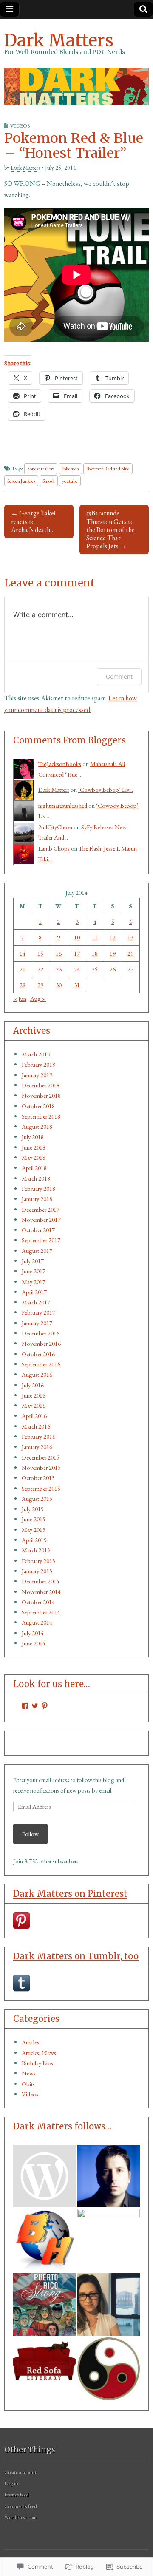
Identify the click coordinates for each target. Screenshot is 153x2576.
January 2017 (37, 1323)
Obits (28, 2084)
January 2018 (37, 1199)
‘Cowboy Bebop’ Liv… (106, 790)
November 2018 (41, 1095)
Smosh (49, 481)
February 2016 (38, 1436)
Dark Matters (59, 40)
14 (23, 953)
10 (77, 937)
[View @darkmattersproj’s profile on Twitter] (35, 1706)
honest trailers (41, 468)
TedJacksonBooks (60, 764)
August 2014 (37, 1622)
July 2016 (33, 1385)
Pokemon (70, 468)
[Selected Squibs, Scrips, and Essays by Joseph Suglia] (109, 2176)
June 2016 (34, 1395)
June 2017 (34, 1271)
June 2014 (34, 1643)
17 (77, 953)
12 (113, 937)
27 (130, 969)
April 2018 (34, 1168)
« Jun (20, 998)
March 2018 (36, 1178)
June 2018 (34, 1147)
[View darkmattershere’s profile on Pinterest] (45, 1706)
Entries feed (17, 2495)
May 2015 (34, 1530)
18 (95, 953)
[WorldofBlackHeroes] (44, 2240)
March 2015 (36, 1550)
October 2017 (38, 1230)
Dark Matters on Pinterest (70, 1894)
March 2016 (36, 1426)
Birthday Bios (37, 2063)
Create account (20, 2472)
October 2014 (38, 1602)
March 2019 (36, 1054)
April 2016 (34, 1416)
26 (113, 969)
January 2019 (37, 1075)
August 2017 (37, 1251)
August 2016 (37, 1374)
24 (77, 969)
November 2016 (41, 1343)
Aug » (38, 998)
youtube (70, 481)
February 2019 (38, 1064)
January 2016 (37, 1447)
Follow (30, 1834)
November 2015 (41, 1467)
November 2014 (41, 1592)
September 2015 (41, 1488)
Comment (119, 676)
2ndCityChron (55, 827)
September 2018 (41, 1116)
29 (40, 985)
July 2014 (33, 1633)
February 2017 (38, 1312)
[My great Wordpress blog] (109, 2304)
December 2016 (41, 1333)
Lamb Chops (54, 848)
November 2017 (41, 1220)
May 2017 (34, 1282)
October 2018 (38, 1106)
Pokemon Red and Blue (108, 468)
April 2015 (34, 1540)
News (29, 2073)
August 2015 (37, 1499)
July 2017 (33, 1261)
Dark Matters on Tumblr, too (76, 1956)
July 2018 (33, 1137)
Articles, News (39, 2053)
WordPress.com (20, 2517)
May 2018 (34, 1157)
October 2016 (38, 1354)
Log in (11, 2483)
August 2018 (37, 1126)
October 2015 (38, 1478)
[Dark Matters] (76, 86)
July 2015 (33, 1509)
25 (95, 969)
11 (95, 937)
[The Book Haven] (44, 2176)
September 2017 (41, 1240)
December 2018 (41, 1085)
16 (59, 953)
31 (77, 985)
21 (23, 969)
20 (130, 953)
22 (40, 969)
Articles (30, 2042)
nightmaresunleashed (63, 805)
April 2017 (34, 1292)
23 (59, 969)
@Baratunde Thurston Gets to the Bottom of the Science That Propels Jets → (110, 529)
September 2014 (41, 1612)
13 (130, 937)
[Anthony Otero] (44, 2304)
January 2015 (37, 1571)
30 (59, 985)
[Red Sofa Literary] (44, 2369)
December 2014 (41, 1581)
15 (40, 953)
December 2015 (41, 1457)
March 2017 (36, 1302)
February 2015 (38, 1561)
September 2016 (41, 1364)
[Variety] (109, 2240)
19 (113, 953)
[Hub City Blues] (109, 2369)
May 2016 (34, 1405)
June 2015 (34, 1519)
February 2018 (38, 1188)
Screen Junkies (21, 481)
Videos (20, 126)
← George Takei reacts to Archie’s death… (33, 521)
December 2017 (41, 1209)
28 (23, 985)
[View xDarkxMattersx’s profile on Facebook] (25, 1706)
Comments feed (21, 2506)
